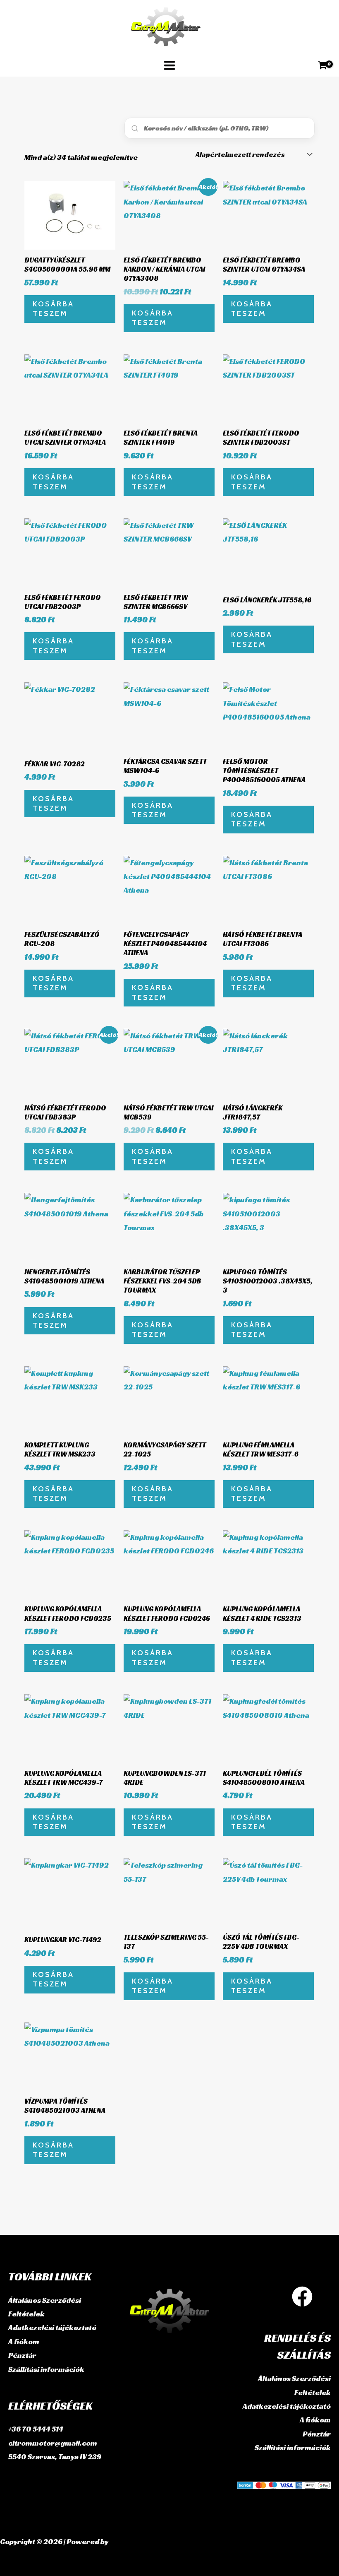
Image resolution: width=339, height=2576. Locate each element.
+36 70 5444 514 (36, 2429)
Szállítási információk (46, 2369)
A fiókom (24, 2341)
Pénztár (22, 2355)
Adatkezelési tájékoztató (52, 2327)
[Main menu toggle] (169, 65)
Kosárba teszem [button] (53, 309)
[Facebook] (302, 2297)
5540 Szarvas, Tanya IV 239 (55, 2457)
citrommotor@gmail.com (53, 2443)
